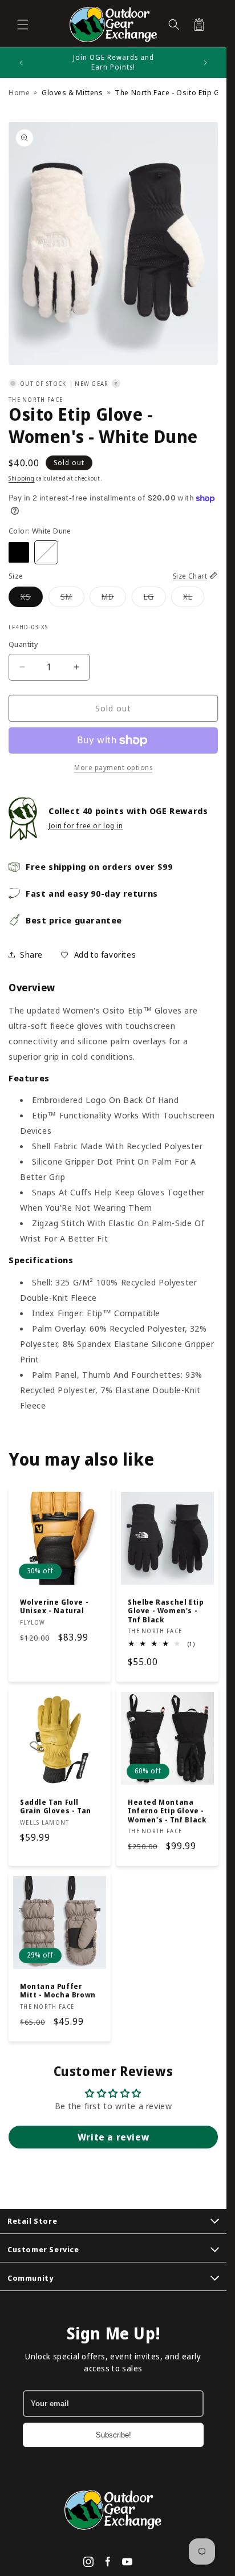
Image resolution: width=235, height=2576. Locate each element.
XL (194, 599)
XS (32, 599)
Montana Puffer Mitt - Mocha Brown (58, 1991)
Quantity (23, 644)
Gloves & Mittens (72, 92)
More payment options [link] (113, 768)
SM (72, 599)
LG (155, 599)
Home (19, 92)
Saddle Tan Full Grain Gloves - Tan (56, 1806)
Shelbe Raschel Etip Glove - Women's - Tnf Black (165, 1611)
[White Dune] (46, 552)
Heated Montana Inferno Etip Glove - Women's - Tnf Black (167, 1811)
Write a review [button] (113, 2137)
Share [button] (31, 955)
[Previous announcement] (21, 63)
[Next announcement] (205, 63)
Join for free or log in (86, 826)
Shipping (22, 478)
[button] (23, 25)
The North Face (36, 400)
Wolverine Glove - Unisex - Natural (54, 1606)
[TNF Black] (19, 552)
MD (114, 599)
